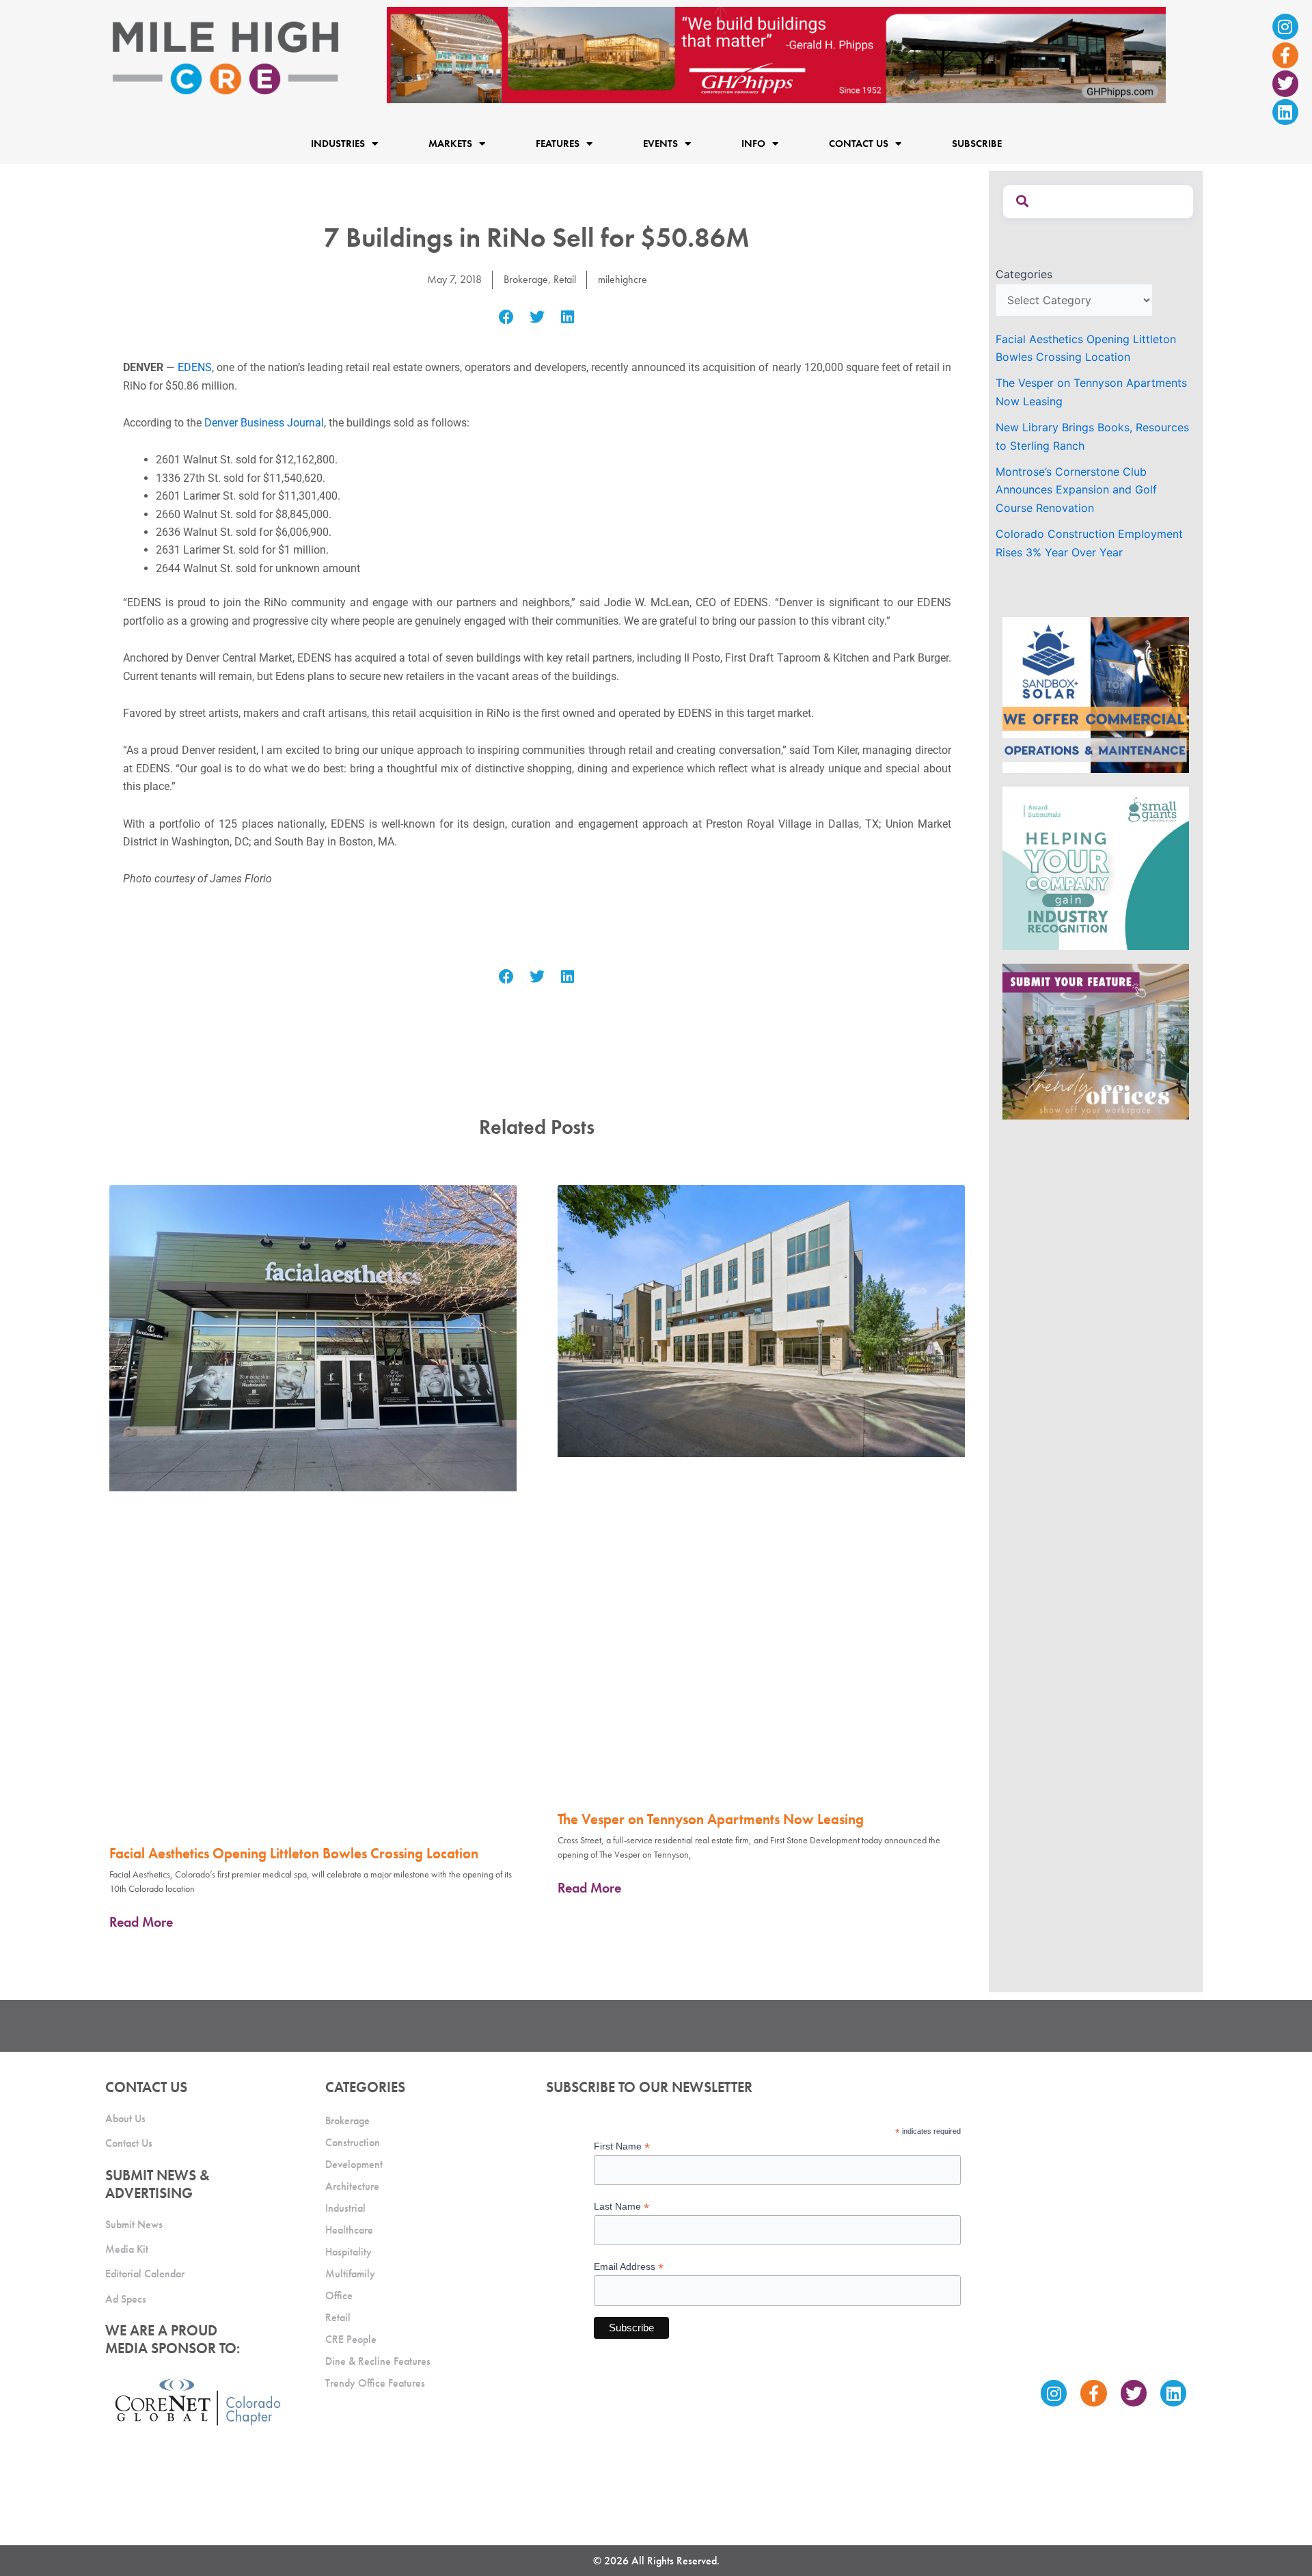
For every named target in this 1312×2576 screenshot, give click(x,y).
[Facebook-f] (1285, 55)
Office (339, 2295)
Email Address (629, 2267)
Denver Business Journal (264, 423)
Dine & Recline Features (378, 2361)
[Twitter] (1285, 83)
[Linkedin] (1285, 112)
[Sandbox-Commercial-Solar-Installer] (1096, 694)
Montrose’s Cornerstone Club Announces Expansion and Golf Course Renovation (1076, 490)
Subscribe (977, 144)
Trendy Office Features (375, 2383)
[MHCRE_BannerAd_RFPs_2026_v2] (776, 54)
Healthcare (349, 2230)
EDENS (195, 367)
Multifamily (350, 2274)
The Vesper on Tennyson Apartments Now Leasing (711, 1819)
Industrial (345, 2208)
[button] (507, 317)
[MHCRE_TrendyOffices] (1096, 1040)
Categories (1024, 274)
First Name (622, 2146)
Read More (141, 1922)
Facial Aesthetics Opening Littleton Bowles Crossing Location (294, 1853)
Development (354, 2164)
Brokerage (526, 279)
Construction (353, 2142)
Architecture (352, 2186)
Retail (565, 279)
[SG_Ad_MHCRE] (1096, 867)
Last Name (621, 2207)
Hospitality (348, 2252)
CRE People (351, 2339)
